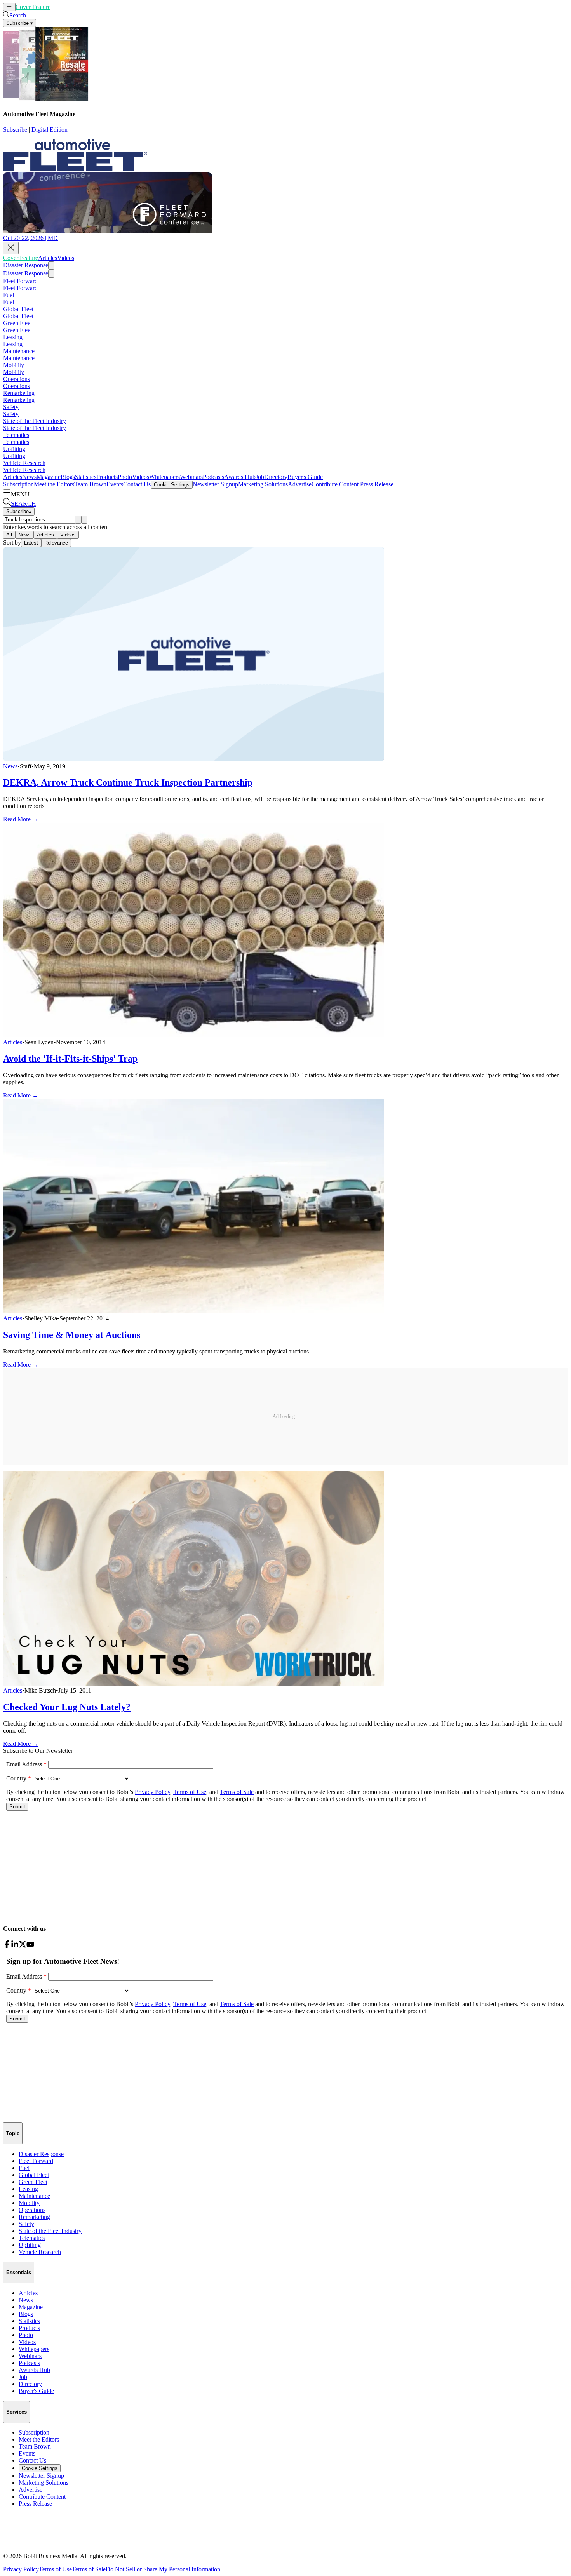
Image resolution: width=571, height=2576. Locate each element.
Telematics (16, 435)
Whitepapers (165, 477)
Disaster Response (26, 265)
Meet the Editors (54, 484)
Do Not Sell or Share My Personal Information (163, 2569)
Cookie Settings (172, 485)
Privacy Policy (21, 2569)
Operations (17, 379)
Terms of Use (55, 2569)
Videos (78, 7)
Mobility (14, 365)
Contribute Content (335, 484)
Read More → (21, 819)
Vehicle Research (24, 463)
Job (260, 477)
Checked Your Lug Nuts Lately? (67, 1707)
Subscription (18, 484)
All (9, 535)
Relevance (56, 543)
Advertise (300, 484)
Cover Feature (33, 7)
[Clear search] (84, 520)
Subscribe (15, 130)
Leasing (13, 337)
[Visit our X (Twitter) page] (23, 1946)
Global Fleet (18, 309)
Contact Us (137, 484)
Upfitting (14, 449)
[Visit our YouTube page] (30, 1946)
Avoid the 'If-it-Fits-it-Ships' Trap (70, 1059)
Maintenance (19, 351)
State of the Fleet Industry (35, 421)
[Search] (78, 520)
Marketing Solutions (263, 484)
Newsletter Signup (215, 484)
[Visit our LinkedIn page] (15, 1946)
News (29, 477)
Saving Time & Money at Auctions (72, 1335)
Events (115, 484)
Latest (31, 543)
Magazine (49, 477)
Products (107, 477)
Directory (276, 477)
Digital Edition (50, 130)
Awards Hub (240, 477)
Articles (60, 7)
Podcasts (213, 477)
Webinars (191, 477)
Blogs (68, 477)
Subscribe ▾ (20, 23)
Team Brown (90, 484)
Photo (125, 477)
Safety (11, 407)
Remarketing (19, 393)
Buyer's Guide (305, 477)
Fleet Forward (20, 281)
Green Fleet (17, 323)
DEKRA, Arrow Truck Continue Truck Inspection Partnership (128, 782)
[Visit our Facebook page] (7, 1946)
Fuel (9, 295)
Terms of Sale (89, 2569)
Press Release (376, 484)
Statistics (86, 477)
